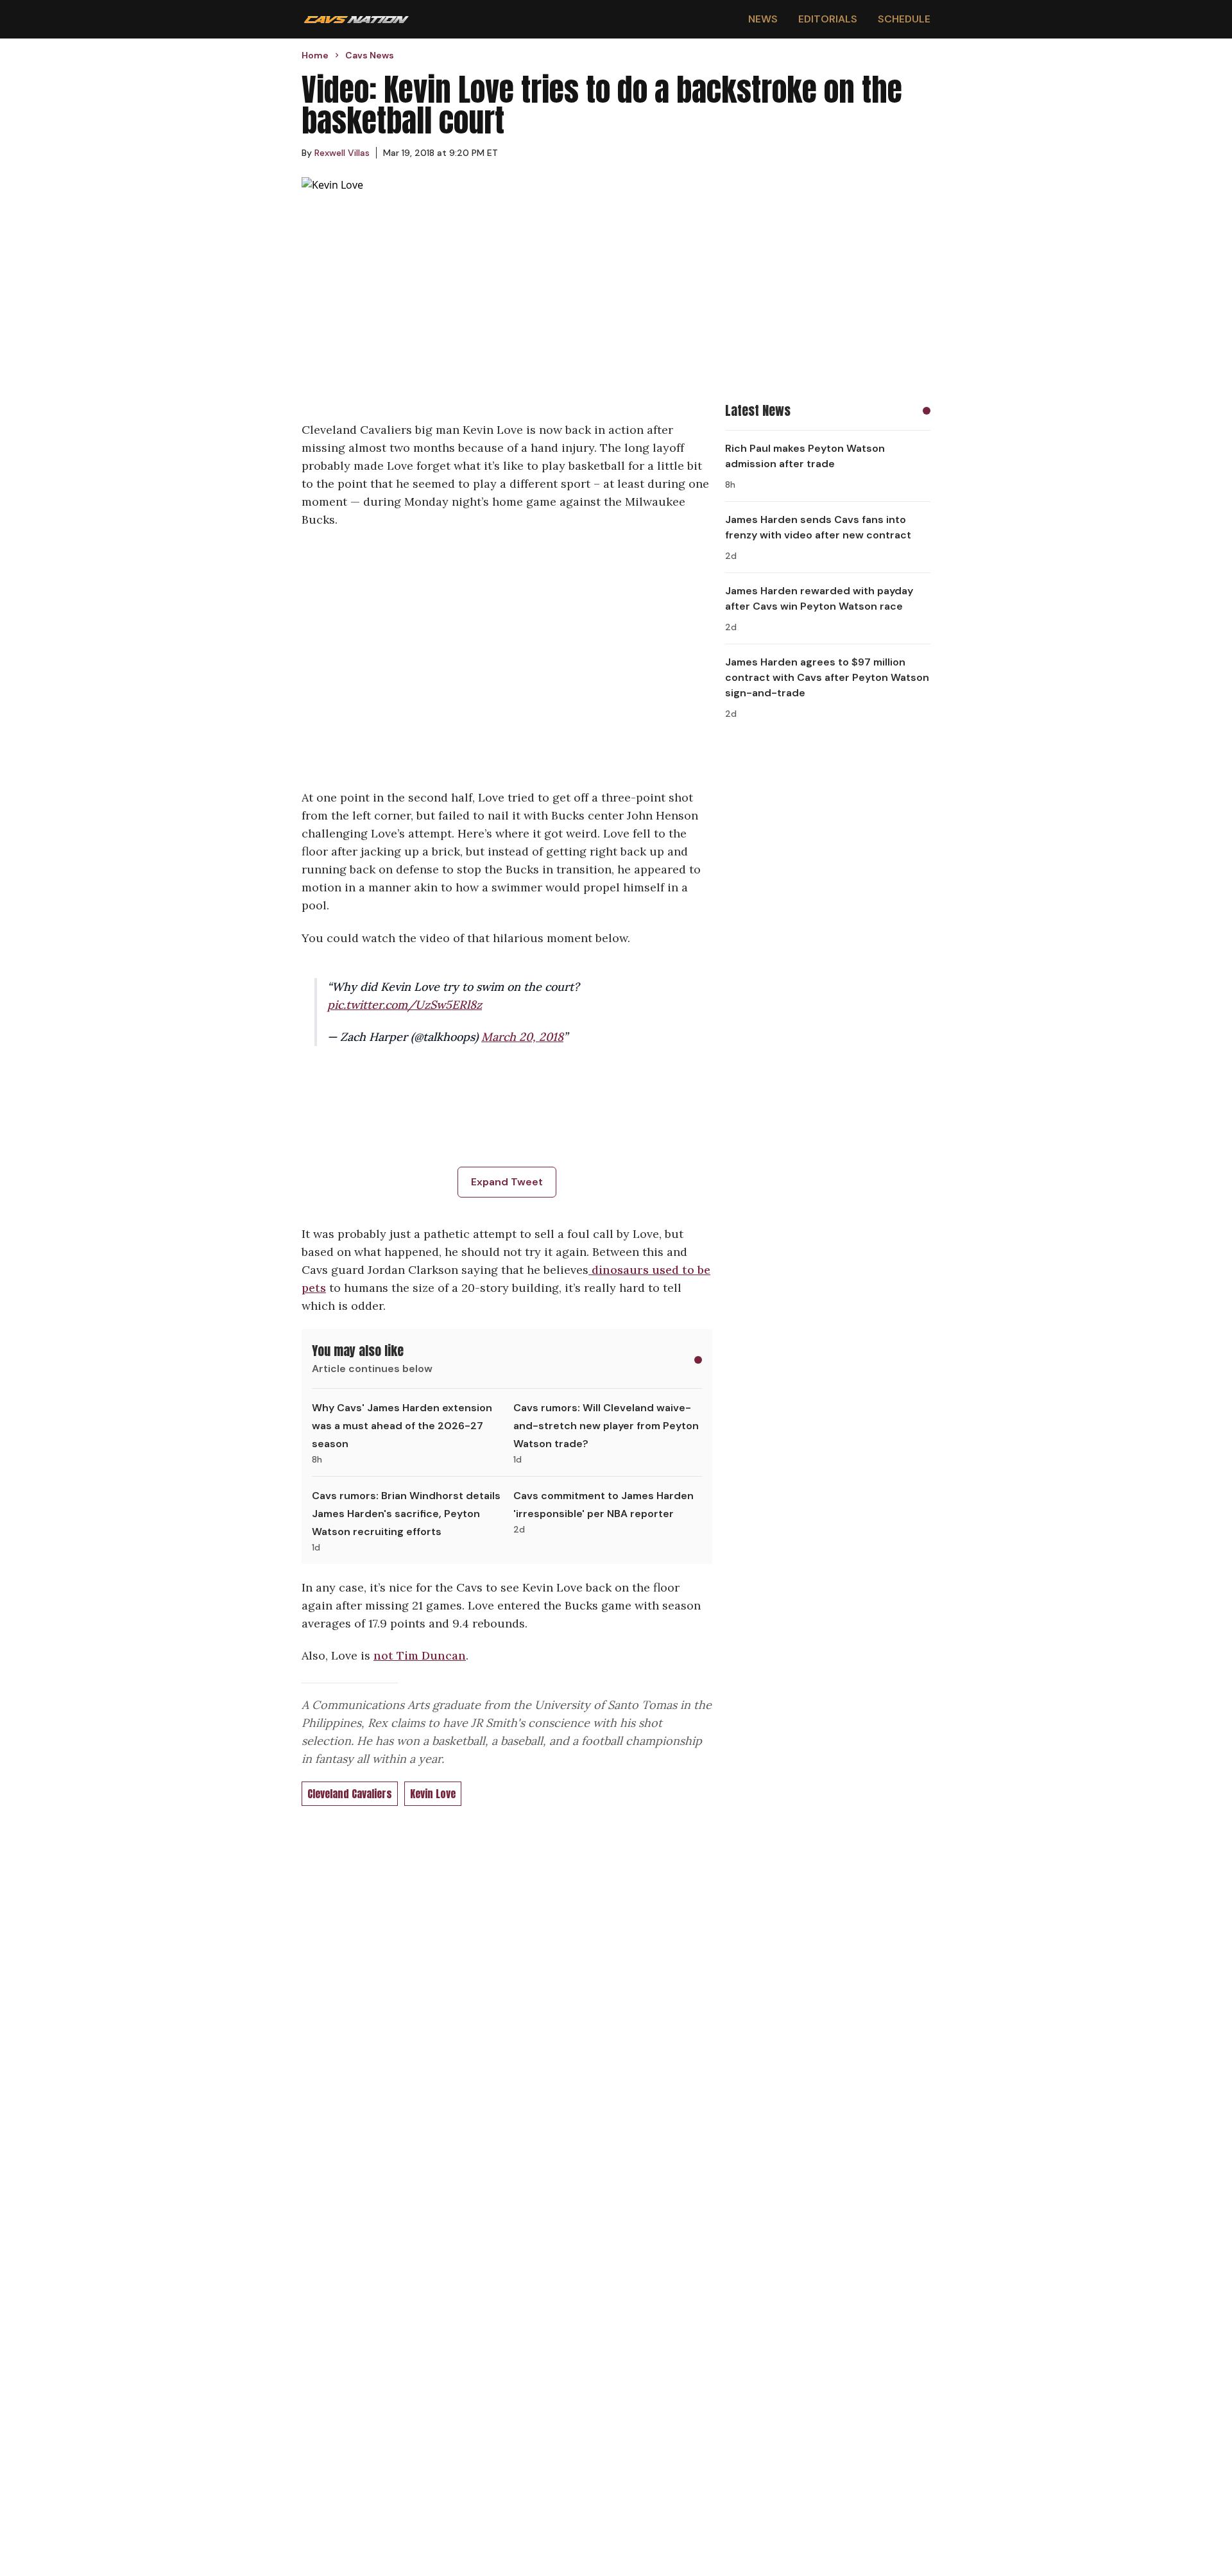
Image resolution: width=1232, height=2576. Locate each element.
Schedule (904, 19)
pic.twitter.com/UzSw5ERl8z (405, 1005)
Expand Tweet (507, 1182)
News (763, 19)
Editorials (828, 19)
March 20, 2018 (522, 1037)
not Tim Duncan (420, 1655)
